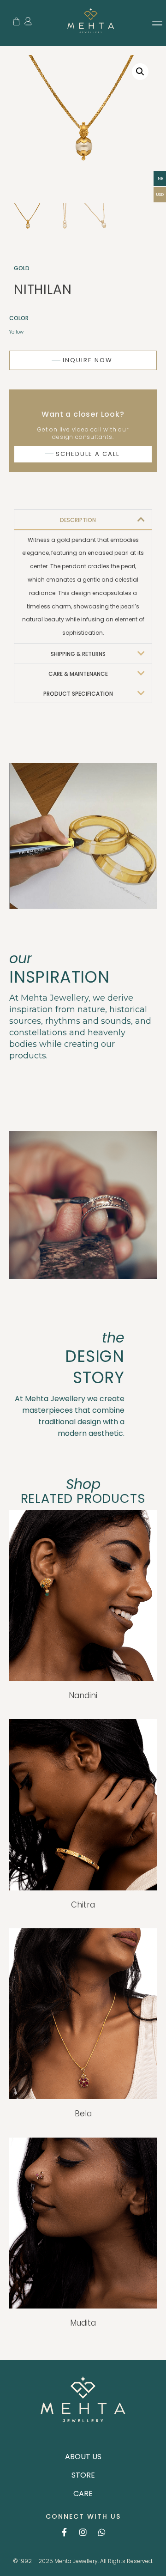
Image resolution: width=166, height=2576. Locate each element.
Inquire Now (82, 360)
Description (78, 520)
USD (160, 194)
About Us (83, 2457)
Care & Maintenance (78, 674)
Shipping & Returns (78, 654)
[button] (157, 23)
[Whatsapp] (102, 2532)
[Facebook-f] (64, 2532)
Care (83, 2494)
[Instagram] (83, 2532)
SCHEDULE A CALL (82, 454)
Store (83, 2475)
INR (160, 178)
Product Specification (78, 694)
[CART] (16, 21)
